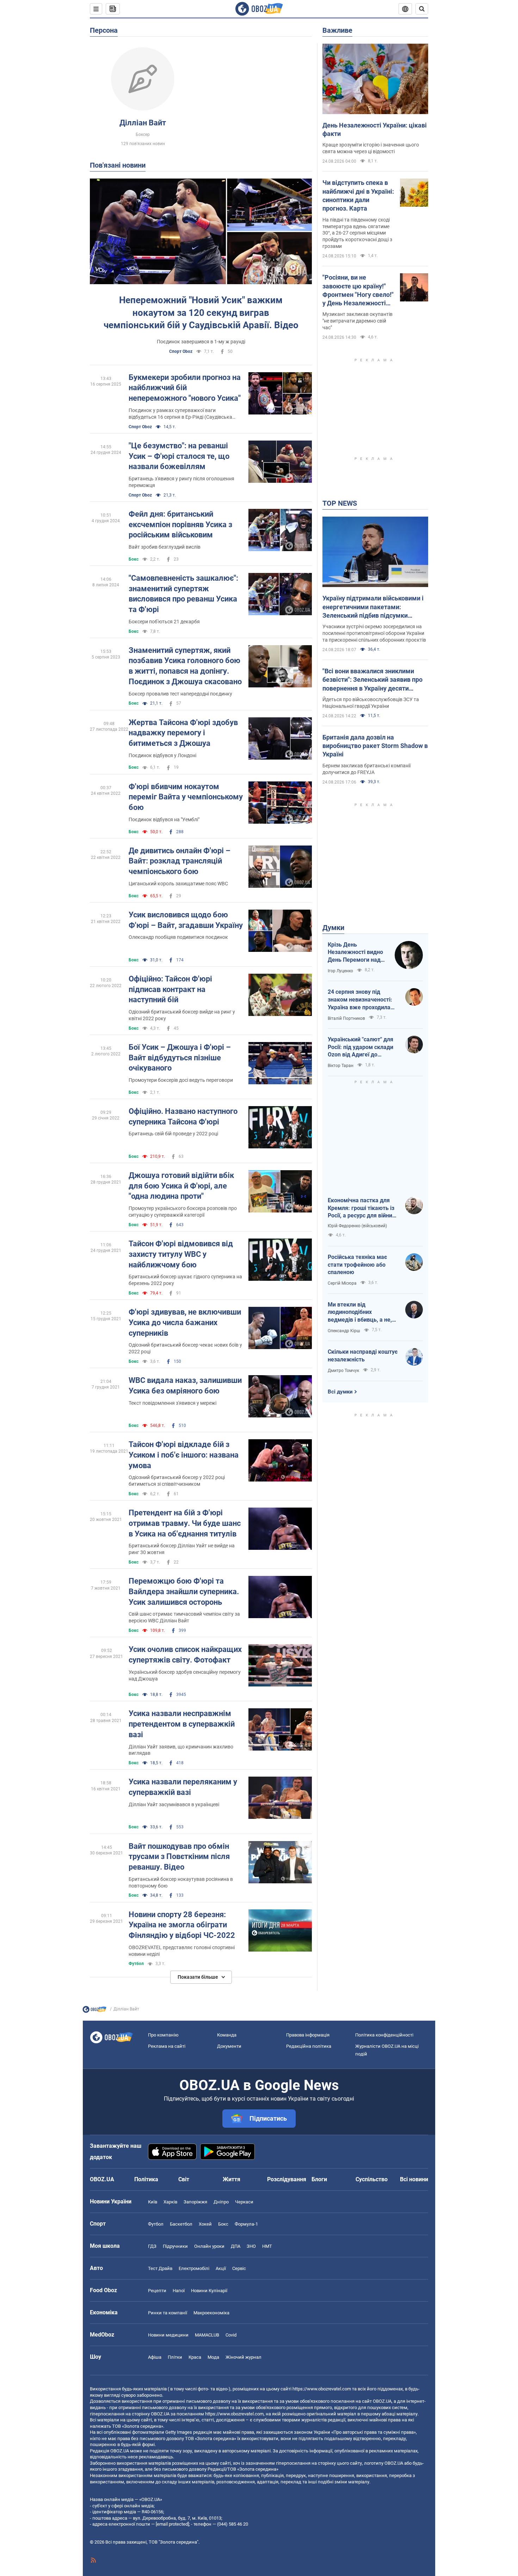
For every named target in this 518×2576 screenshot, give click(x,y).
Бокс (134, 559)
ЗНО (251, 2246)
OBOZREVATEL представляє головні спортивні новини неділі (182, 1951)
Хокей (205, 2224)
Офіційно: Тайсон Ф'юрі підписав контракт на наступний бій (170, 989)
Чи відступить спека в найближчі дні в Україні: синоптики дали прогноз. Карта (358, 195)
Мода (213, 2357)
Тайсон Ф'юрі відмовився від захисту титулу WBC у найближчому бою (181, 1254)
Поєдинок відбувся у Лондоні (162, 755)
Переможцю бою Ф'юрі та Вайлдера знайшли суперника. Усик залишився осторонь (184, 1591)
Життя (232, 2179)
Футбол (136, 1964)
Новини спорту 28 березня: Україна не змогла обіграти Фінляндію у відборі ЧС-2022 (182, 1925)
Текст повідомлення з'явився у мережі (172, 1403)
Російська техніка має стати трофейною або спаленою (357, 1265)
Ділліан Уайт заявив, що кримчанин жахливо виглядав (181, 1750)
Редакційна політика (309, 2046)
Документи (229, 2046)
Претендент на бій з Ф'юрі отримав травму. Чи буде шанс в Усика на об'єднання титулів (185, 1523)
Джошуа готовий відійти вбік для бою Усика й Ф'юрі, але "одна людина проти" (181, 1186)
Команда (227, 2035)
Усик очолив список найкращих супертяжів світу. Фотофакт (185, 1655)
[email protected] (172, 2524)
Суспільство (372, 2179)
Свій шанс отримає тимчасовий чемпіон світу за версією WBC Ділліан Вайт (184, 1617)
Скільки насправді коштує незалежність (363, 1356)
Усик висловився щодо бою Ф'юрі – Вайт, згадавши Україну (186, 920)
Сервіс (239, 2268)
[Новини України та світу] (94, 2011)
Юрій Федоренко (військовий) (357, 1226)
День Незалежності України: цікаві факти (375, 129)
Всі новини (414, 2179)
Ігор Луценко (340, 971)
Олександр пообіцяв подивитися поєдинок (178, 937)
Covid (231, 2335)
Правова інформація (308, 2035)
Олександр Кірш (344, 1331)
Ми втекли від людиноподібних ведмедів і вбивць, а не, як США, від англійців (360, 1312)
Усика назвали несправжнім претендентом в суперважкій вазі (182, 1724)
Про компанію (163, 2035)
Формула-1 (246, 2224)
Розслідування (287, 2179)
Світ (184, 2179)
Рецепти (157, 2291)
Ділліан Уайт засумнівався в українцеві (174, 1804)
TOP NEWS (340, 503)
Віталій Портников (346, 1018)
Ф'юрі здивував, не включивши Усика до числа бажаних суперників (185, 1322)
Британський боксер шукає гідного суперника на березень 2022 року (185, 1280)
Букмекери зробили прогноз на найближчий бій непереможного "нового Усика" (185, 388)
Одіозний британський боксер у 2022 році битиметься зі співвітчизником (177, 1481)
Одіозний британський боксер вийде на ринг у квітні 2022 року (182, 1015)
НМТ (267, 2246)
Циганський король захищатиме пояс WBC (178, 884)
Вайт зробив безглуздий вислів (165, 547)
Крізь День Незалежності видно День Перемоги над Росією (355, 953)
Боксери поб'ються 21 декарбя (164, 622)
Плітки (175, 2357)
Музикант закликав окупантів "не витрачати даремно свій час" (357, 321)
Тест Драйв (160, 2268)
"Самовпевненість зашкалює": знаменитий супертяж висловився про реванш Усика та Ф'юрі (183, 594)
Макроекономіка (211, 2313)
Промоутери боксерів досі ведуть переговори (181, 1080)
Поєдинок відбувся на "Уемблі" (164, 819)
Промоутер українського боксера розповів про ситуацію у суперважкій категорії (183, 1212)
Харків (170, 2202)
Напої (179, 2291)
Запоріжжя (195, 2202)
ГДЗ (152, 2246)
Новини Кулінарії (209, 2291)
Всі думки (340, 1392)
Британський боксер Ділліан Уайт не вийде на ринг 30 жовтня (182, 1549)
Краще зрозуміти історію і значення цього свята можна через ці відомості (371, 148)
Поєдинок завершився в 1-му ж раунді (201, 342)
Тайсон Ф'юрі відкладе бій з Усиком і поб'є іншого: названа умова (184, 1455)
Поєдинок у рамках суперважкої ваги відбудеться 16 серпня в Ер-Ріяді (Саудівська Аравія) (180, 414)
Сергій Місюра (342, 1283)
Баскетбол (181, 2224)
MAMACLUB (207, 2335)
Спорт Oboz (181, 351)
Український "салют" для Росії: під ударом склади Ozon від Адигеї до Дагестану (360, 1047)
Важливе (337, 30)
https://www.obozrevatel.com (322, 2389)
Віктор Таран (341, 1066)
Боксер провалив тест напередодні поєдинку (180, 694)
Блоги (319, 2179)
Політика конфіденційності (384, 2035)
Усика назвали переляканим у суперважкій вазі (183, 1787)
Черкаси (244, 2202)
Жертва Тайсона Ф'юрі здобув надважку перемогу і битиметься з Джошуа (183, 733)
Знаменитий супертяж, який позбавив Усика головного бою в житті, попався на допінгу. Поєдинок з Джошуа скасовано (185, 666)
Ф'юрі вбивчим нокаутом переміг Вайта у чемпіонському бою (186, 797)
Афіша (155, 2357)
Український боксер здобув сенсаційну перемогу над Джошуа (185, 1675)
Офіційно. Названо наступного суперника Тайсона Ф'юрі (183, 1117)
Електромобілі (194, 2268)
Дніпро (221, 2202)
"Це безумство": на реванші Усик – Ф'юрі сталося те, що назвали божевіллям (179, 456)
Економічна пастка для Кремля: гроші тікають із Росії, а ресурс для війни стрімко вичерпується (361, 1208)
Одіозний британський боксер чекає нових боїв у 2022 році (185, 1348)
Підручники (175, 2246)
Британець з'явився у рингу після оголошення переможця (181, 482)
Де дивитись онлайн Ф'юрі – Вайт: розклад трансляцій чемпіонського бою (180, 861)
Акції (221, 2268)
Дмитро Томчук (343, 1371)
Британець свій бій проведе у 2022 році (173, 1134)
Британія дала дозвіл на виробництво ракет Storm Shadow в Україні (375, 746)
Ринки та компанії (168, 2313)
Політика (146, 2179)
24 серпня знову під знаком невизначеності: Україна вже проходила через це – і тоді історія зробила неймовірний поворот (360, 1000)
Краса (195, 2357)
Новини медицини (168, 2335)
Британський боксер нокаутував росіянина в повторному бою (181, 1882)
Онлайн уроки (209, 2246)
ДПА (236, 2246)
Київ (153, 2202)
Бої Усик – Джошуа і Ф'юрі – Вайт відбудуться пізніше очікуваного (180, 1058)
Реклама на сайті (167, 2046)
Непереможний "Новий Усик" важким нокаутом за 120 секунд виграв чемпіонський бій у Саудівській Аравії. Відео (201, 312)
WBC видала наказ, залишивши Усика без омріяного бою (185, 1386)
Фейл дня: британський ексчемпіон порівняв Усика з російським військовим (180, 524)
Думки (333, 928)
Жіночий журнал (243, 2357)
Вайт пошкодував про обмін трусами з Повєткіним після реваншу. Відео (179, 1857)
